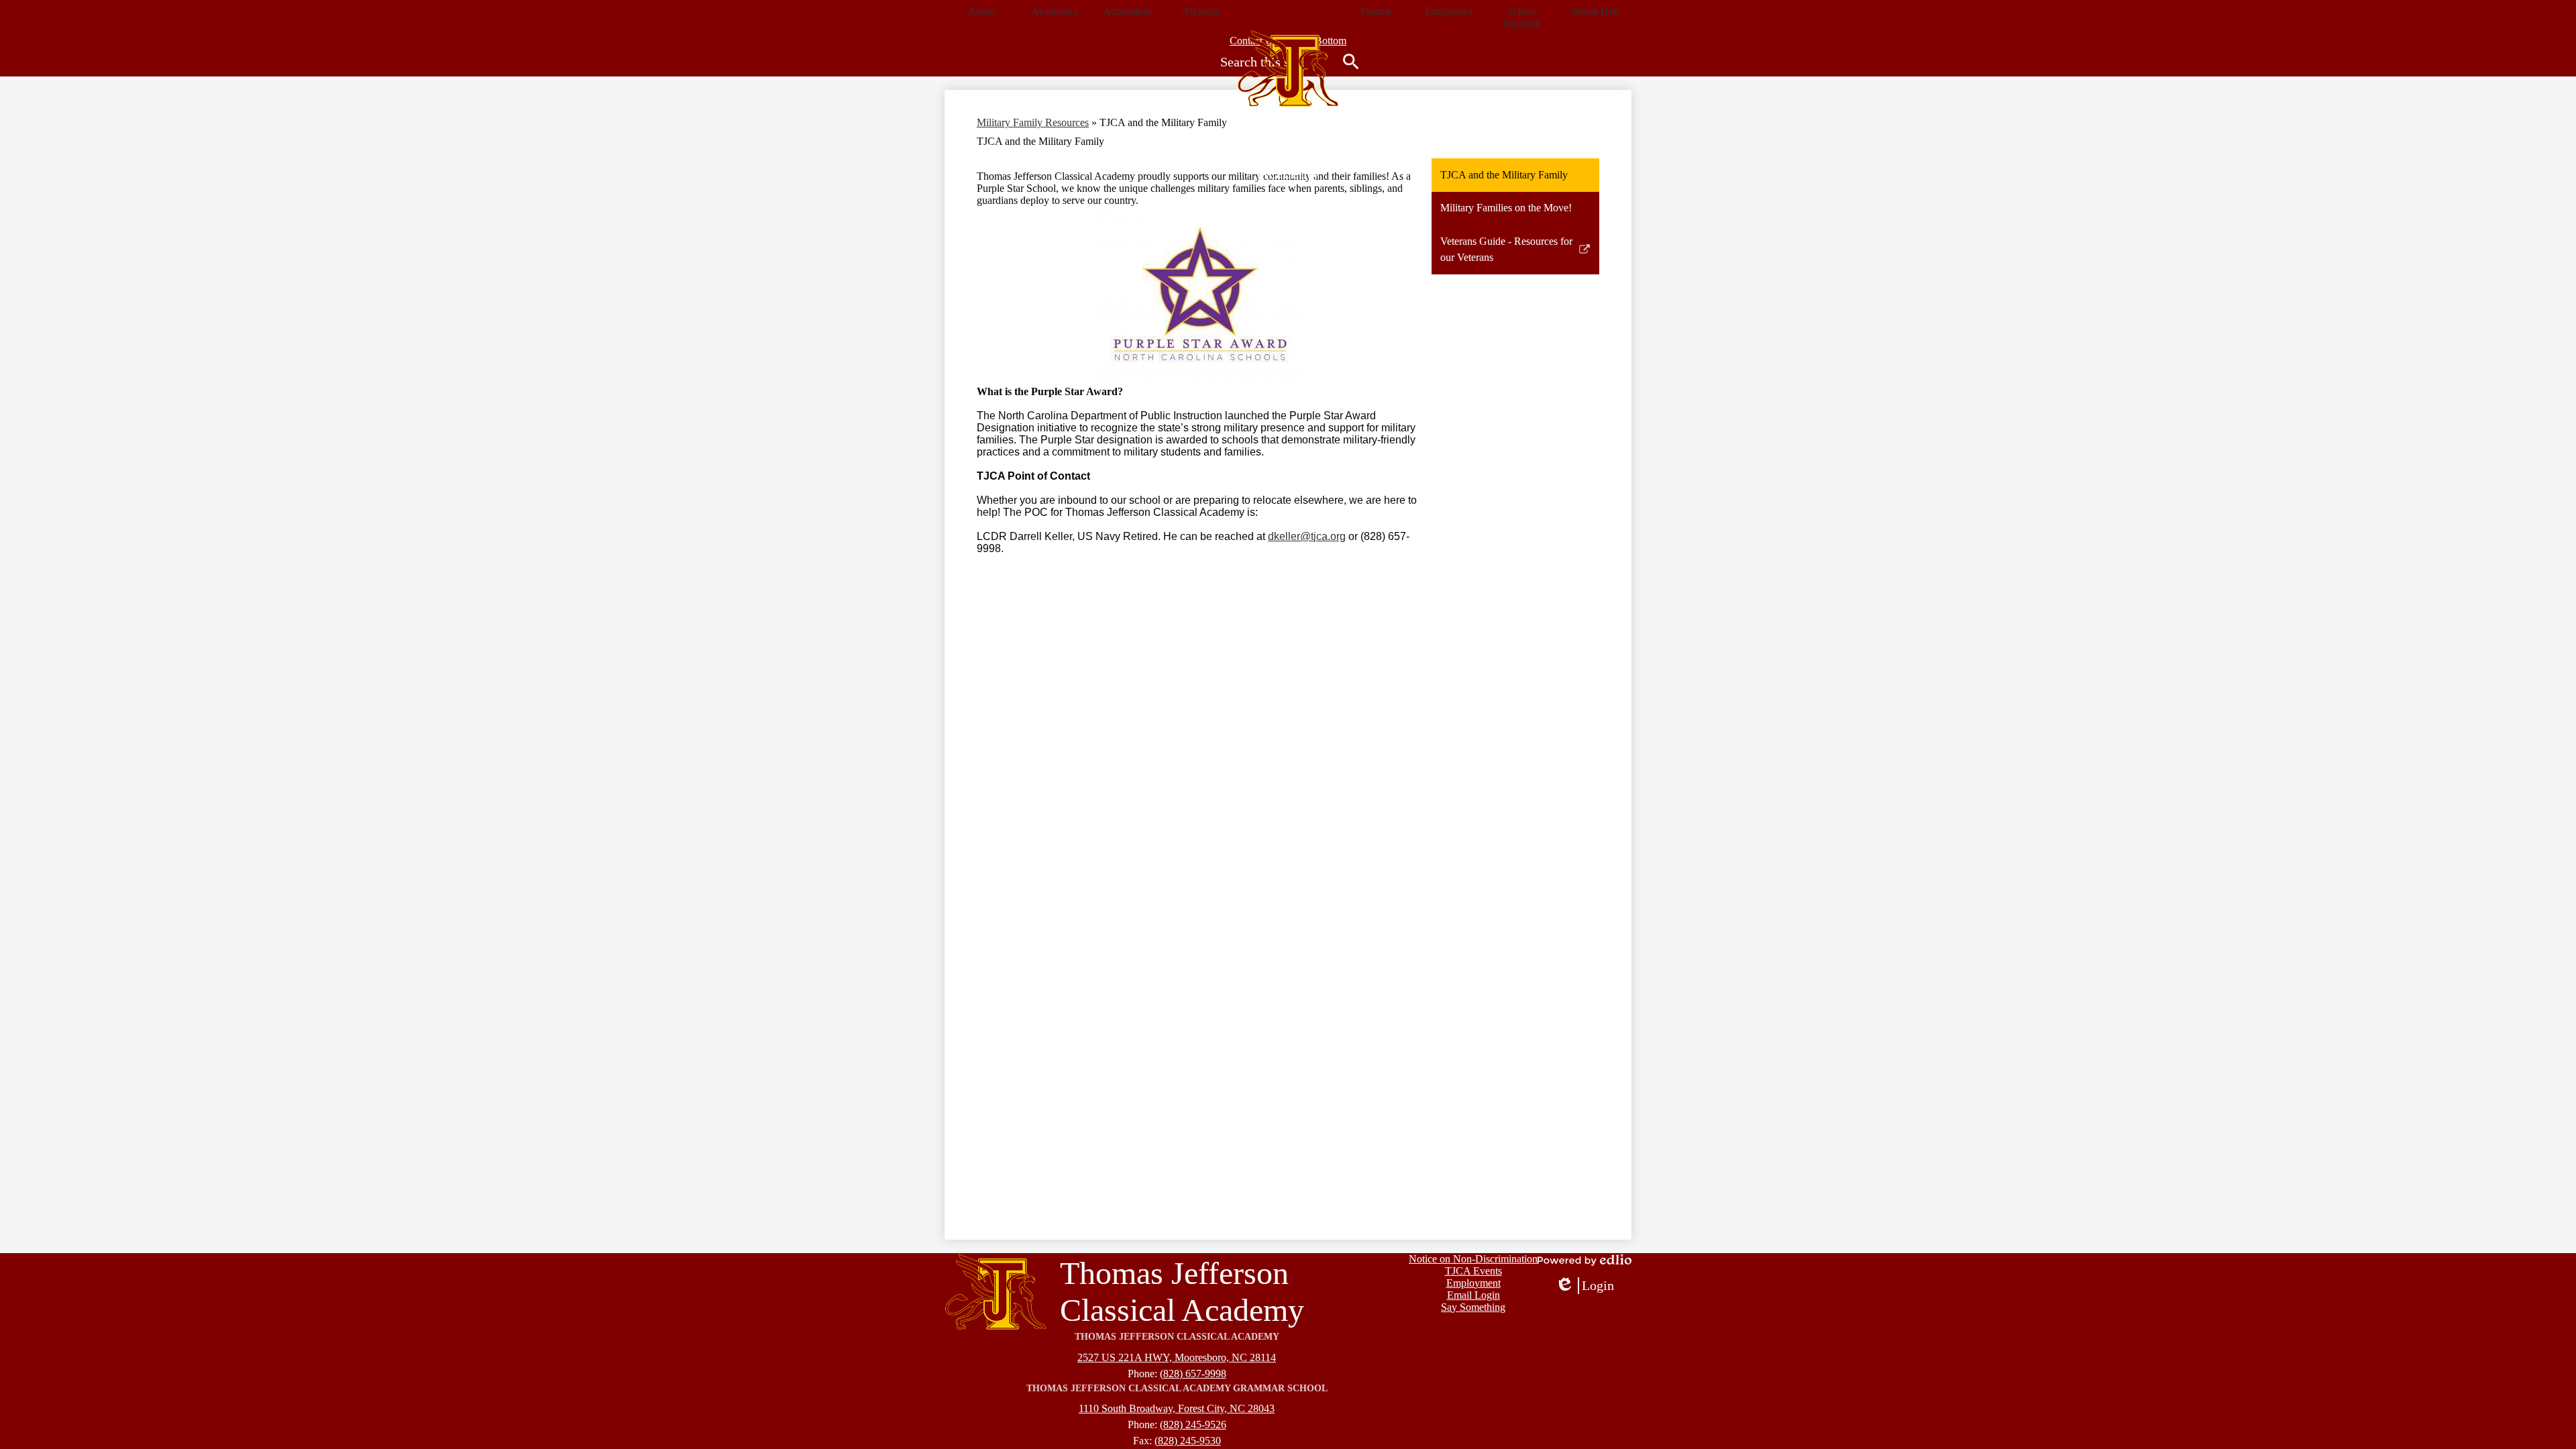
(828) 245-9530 (1188, 1441)
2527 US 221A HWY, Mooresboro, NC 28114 (1177, 1357)
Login (1585, 1286)
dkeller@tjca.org (1307, 536)
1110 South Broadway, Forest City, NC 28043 (1177, 1408)
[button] (981, 11)
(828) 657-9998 (1193, 1374)
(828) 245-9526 (1193, 1425)
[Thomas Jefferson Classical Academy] (1288, 68)
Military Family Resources (1033, 122)
